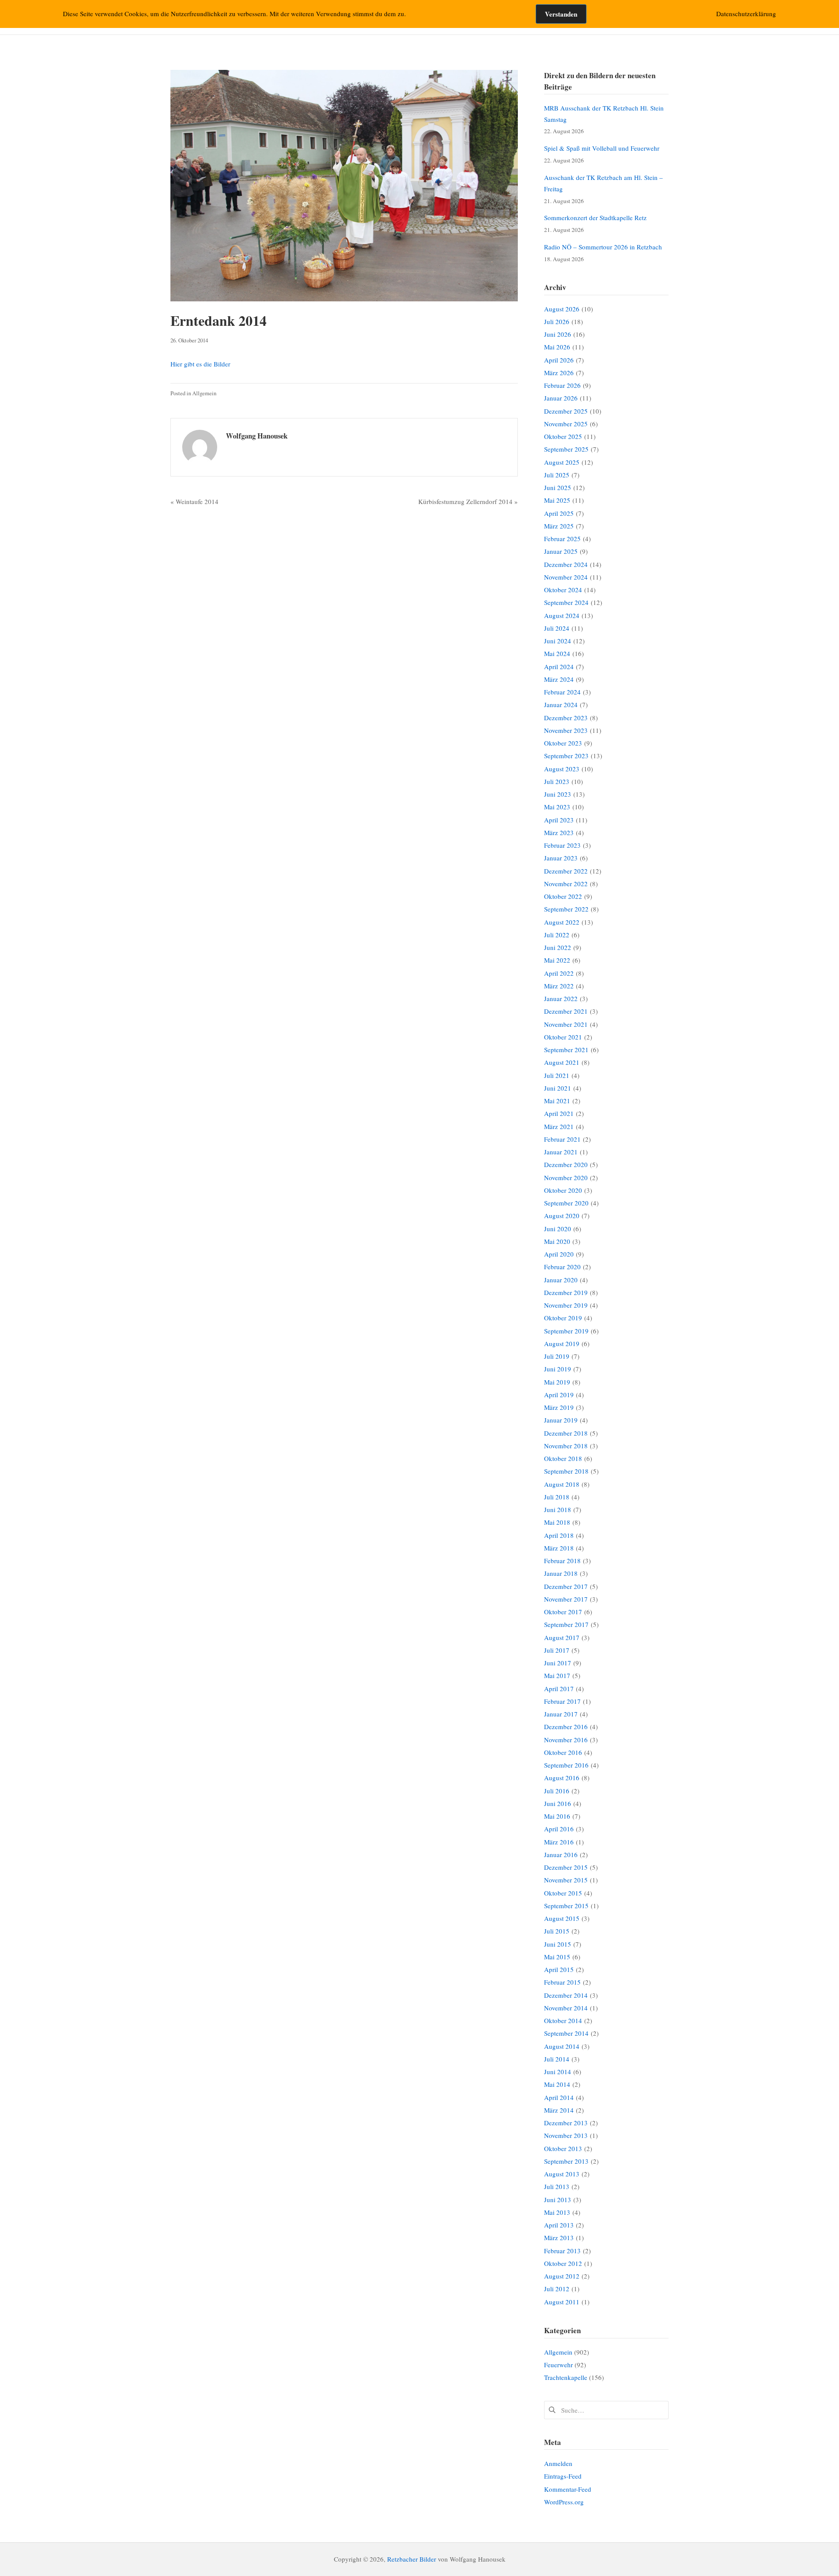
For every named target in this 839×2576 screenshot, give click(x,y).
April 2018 (559, 1535)
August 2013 (562, 2174)
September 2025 (566, 449)
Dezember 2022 (566, 871)
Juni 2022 (558, 947)
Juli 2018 (557, 1497)
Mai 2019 (557, 1382)
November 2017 (566, 1599)
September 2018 (566, 1471)
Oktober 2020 (563, 1190)
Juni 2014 (558, 2072)
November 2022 (566, 884)
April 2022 (559, 973)
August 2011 (562, 2302)
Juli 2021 (557, 1075)
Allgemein (204, 393)
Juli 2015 (557, 1931)
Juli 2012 (557, 2289)
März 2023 (559, 832)
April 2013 (559, 2225)
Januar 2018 (561, 1573)
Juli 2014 (557, 2059)
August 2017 (562, 1637)
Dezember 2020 (566, 1164)
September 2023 (566, 756)
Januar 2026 (561, 398)
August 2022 (562, 922)
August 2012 (562, 2276)
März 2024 (559, 679)
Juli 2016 (557, 1791)
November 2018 (566, 1446)
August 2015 (562, 1918)
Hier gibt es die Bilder (200, 364)
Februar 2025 (562, 539)
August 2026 (562, 309)
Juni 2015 (558, 1944)
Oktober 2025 (563, 436)
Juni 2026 (558, 334)
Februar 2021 (562, 1139)
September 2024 (566, 602)
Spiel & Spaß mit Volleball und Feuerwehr (602, 148)
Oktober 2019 (563, 1318)
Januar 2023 (561, 858)
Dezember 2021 (566, 1011)
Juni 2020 (558, 1229)
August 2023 (562, 769)
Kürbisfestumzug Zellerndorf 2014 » (468, 501)
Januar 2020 (561, 1280)
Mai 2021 (557, 1101)
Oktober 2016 (563, 1752)
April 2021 (559, 1113)
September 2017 (566, 1624)
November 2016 (566, 1740)
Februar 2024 (562, 692)
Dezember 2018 (566, 1433)
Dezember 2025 (566, 411)
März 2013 (559, 2238)
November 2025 (566, 424)
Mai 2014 (557, 2084)
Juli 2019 (557, 1356)
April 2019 (559, 1395)
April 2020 (559, 1254)
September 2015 (566, 1906)
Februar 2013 (562, 2251)
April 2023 (559, 820)
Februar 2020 (562, 1267)
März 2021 (559, 1126)
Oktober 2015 (563, 1893)
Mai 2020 (557, 1241)
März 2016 (559, 1842)
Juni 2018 (558, 1509)
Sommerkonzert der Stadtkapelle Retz (595, 218)
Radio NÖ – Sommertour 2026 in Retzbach (603, 247)
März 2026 (559, 373)
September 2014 (566, 2033)
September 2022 (566, 909)
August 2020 (562, 1215)
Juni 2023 (558, 794)
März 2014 (559, 2110)
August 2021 (562, 1062)
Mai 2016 (557, 1816)
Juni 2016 (558, 1803)
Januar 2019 (561, 1420)
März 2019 (559, 1407)
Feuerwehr (558, 2365)
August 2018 (562, 1484)
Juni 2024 (558, 641)
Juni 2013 (558, 2200)
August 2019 (562, 1343)
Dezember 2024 (566, 564)
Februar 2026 (562, 385)
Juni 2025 (558, 487)
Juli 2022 (557, 935)
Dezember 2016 (566, 1727)
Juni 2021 (558, 1088)
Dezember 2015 (566, 1867)
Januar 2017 (561, 1714)
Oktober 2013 (563, 2148)
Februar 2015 (562, 1982)
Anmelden (558, 2463)
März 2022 (559, 986)
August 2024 (562, 615)
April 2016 (559, 1829)
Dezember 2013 (566, 2123)
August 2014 (562, 2046)
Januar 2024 (561, 704)
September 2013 (566, 2161)
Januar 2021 (561, 1152)
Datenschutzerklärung (746, 14)
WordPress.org (564, 2502)
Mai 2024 (557, 653)
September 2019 (566, 1331)
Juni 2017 (558, 1663)
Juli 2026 (557, 321)
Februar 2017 (562, 1701)
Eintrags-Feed (563, 2476)
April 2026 (559, 360)
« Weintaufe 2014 (194, 501)
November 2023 (566, 730)
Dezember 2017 (566, 1586)
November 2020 (566, 1178)
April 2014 (559, 2097)
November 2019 (566, 1305)
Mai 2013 (557, 2212)
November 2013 (566, 2135)
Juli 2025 (557, 475)
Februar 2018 (562, 1561)
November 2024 (566, 577)
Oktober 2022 (563, 896)
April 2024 (559, 666)
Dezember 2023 (566, 718)
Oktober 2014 (563, 2020)
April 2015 (559, 1969)
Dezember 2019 (566, 1292)
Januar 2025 (561, 551)
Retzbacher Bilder (412, 2559)
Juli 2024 (557, 628)
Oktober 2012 (563, 2263)
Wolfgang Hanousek (257, 436)
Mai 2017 (557, 1675)
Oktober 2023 (563, 743)
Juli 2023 (557, 781)
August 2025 (562, 462)
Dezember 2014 (566, 1995)
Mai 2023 (557, 807)
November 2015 (566, 1880)
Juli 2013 (557, 2186)
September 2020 (566, 1203)
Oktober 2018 (563, 1458)
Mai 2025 (557, 500)
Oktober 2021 (563, 1037)
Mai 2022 (557, 960)
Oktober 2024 (563, 590)
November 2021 (566, 1024)
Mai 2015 (557, 1957)
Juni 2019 (558, 1369)
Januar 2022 (561, 998)
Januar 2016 (561, 1854)
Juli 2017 (557, 1650)
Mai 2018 (557, 1522)
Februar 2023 (562, 845)
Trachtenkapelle (566, 2377)
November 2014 (566, 2008)
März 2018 (559, 1548)
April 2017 (559, 1689)
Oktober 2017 (563, 1612)
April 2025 (559, 513)
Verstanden (561, 14)
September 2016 (566, 1765)
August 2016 (562, 1778)
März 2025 (559, 526)
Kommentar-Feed (568, 2489)
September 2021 (566, 1050)
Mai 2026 (557, 347)
